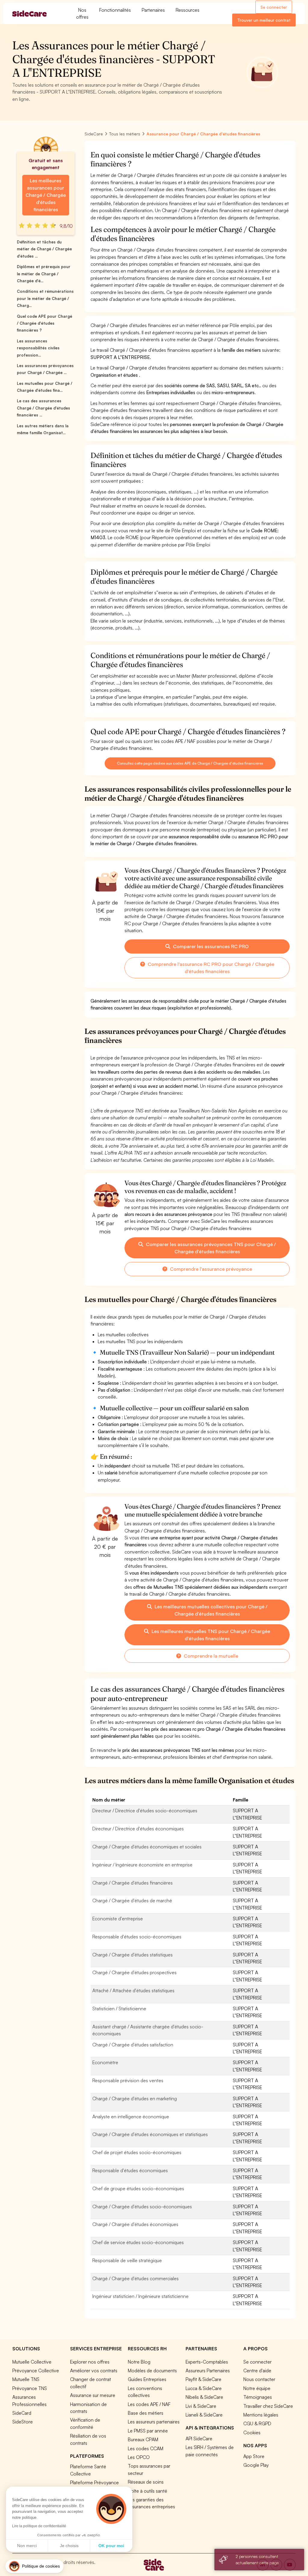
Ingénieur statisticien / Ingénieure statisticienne (140, 2296)
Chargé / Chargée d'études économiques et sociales (147, 1847)
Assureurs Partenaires (208, 2370)
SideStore (23, 2422)
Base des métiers (146, 2413)
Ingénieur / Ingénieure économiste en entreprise (142, 1865)
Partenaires (153, 10)
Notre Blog (139, 2362)
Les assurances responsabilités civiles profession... (38, 348)
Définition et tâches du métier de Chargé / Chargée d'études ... (44, 249)
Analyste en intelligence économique (131, 2117)
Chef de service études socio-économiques (138, 2242)
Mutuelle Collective (32, 2362)
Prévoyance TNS (30, 2388)
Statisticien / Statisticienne (119, 2009)
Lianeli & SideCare (204, 2415)
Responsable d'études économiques (130, 2170)
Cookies (252, 2432)
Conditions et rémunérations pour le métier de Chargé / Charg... (45, 298)
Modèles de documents (152, 2370)
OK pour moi (111, 2546)
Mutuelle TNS (26, 2379)
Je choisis (69, 2546)
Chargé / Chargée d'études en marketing (135, 2098)
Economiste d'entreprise (118, 1919)
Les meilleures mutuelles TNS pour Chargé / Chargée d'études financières (210, 1635)
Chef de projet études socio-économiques (137, 2152)
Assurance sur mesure (93, 2395)
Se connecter (274, 7)
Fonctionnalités (115, 10)
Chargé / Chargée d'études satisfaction (133, 2045)
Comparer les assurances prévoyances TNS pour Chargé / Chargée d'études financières (210, 1248)
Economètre (105, 2062)
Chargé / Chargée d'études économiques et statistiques (150, 2134)
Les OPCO (139, 2457)
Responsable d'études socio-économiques (137, 1937)
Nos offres (82, 13)
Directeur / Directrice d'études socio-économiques (145, 1811)
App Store (254, 2456)
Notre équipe (257, 2388)
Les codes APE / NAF (149, 2404)
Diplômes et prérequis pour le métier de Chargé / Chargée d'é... (44, 274)
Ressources (188, 10)
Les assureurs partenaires (154, 2422)
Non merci (27, 2546)
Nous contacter (259, 2379)
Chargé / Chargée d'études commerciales (136, 2278)
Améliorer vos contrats (94, 2370)
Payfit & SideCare (203, 2379)
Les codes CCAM (146, 2448)
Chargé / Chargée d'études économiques (135, 2224)
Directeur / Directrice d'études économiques (138, 1829)
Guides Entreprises (147, 2379)
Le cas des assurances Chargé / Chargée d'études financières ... (43, 408)
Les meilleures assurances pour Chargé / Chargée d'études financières (46, 195)
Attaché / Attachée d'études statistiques (133, 1990)
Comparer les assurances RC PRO (210, 946)
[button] (34, 2566)
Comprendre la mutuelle (210, 1656)
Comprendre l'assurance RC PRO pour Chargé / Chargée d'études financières (210, 968)
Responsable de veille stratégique (127, 2260)
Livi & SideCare (201, 2406)
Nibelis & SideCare (204, 2397)
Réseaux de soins (146, 2482)
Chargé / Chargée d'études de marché (132, 1900)
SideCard (22, 2413)
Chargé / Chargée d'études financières (132, 1883)
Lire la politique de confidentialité (39, 2526)
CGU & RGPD (257, 2423)
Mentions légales (261, 2415)
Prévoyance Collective (36, 2370)
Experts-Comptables (207, 2362)
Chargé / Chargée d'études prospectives (134, 1972)
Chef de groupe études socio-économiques (138, 2188)
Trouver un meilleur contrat (264, 20)
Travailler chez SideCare (268, 2406)
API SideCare (199, 2438)
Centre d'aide (257, 2370)
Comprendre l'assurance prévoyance (210, 1269)
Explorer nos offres (90, 2362)
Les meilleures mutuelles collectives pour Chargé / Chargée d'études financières (210, 1610)
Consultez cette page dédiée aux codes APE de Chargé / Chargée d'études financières (190, 763)
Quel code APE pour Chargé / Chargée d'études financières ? (45, 323)
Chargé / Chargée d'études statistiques (132, 1955)
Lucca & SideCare (204, 2388)
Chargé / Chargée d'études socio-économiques (142, 2206)
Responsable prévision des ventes (128, 2080)
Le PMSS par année (148, 2431)
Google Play (256, 2465)
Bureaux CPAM (143, 2439)
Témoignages (258, 2397)
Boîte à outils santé (148, 2491)
